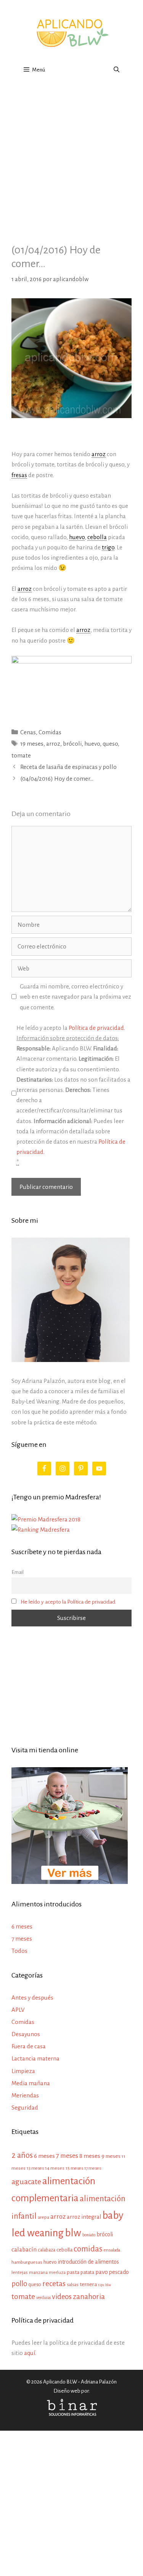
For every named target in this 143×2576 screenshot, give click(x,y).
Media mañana (31, 2083)
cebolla (64, 2250)
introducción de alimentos (88, 2262)
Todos (19, 1951)
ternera (88, 2284)
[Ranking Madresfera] (41, 1530)
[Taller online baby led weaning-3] (71, 661)
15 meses (74, 2168)
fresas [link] (19, 475)
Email (18, 1572)
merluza (57, 2273)
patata (87, 2272)
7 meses (22, 1939)
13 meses (35, 2168)
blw (73, 2233)
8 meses (90, 2156)
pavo (102, 2272)
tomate (21, 755)
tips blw (104, 2285)
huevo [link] (77, 537)
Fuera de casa (29, 2046)
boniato (89, 2235)
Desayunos (26, 2034)
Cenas (28, 732)
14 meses (55, 2168)
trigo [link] (108, 547)
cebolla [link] (97, 537)
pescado (119, 2272)
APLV (18, 2010)
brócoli (72, 744)
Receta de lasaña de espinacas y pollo (68, 767)
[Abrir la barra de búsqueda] (116, 70)
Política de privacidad (96, 1028)
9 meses (111, 2156)
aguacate (26, 2182)
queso (110, 744)
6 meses (22, 1926)
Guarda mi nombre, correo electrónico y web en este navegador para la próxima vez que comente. (76, 997)
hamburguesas (27, 2262)
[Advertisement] (71, 157)
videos (62, 2297)
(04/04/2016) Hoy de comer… (57, 779)
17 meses (93, 2168)
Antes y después (32, 1998)
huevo (92, 744)
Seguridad (25, 2107)
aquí (30, 2353)
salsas (73, 2285)
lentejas (20, 2273)
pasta (73, 2272)
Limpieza (23, 2071)
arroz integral (84, 2217)
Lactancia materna (35, 2058)
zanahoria (89, 2297)
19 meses (32, 744)
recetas (54, 2284)
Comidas (50, 732)
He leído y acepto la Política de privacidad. (68, 1602)
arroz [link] (99, 454)
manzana (38, 2272)
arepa (43, 2217)
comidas (88, 2249)
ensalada (112, 2250)
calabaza (47, 2250)
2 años (22, 2155)
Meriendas (25, 2095)
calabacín (24, 2249)
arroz (53, 744)
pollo (19, 2284)
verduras (43, 2298)
